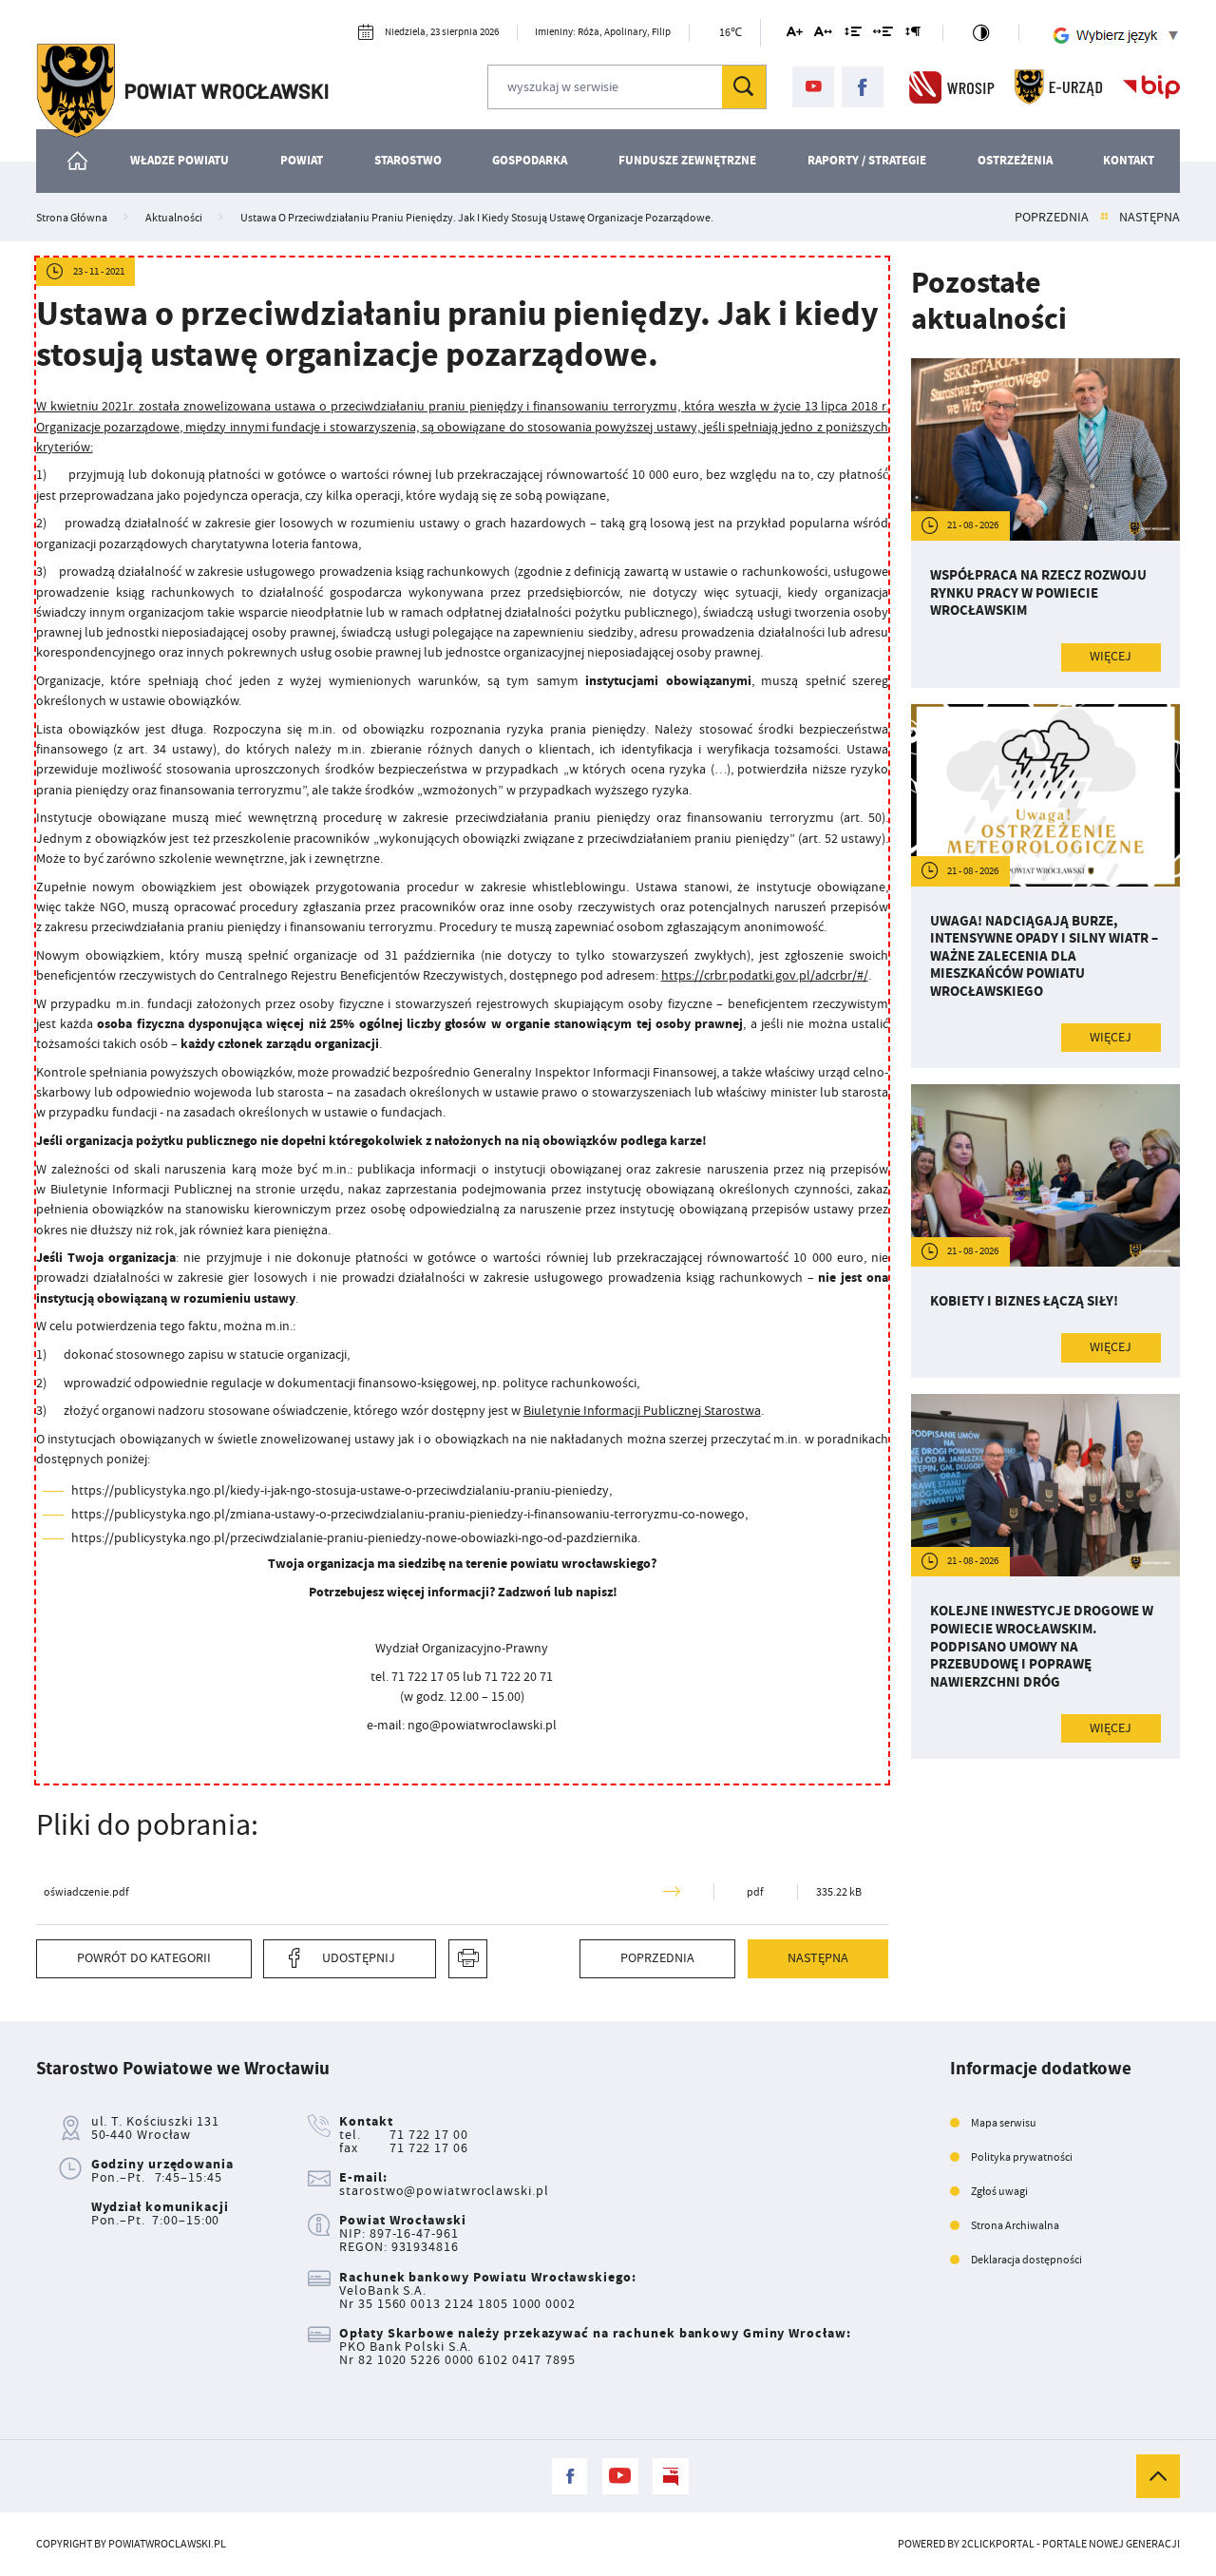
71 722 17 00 (429, 2135)
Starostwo (408, 160)
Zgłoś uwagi (999, 2191)
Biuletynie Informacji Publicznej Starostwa (642, 1410)
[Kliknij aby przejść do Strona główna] (79, 162)
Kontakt (1129, 160)
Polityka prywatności (1022, 2157)
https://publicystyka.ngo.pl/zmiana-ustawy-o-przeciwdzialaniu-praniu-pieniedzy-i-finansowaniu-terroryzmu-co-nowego (408, 1514)
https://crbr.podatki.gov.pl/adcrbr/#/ (765, 975)
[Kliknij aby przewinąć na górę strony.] (1158, 2476)
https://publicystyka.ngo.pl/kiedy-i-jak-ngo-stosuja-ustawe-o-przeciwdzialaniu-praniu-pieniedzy (340, 1490)
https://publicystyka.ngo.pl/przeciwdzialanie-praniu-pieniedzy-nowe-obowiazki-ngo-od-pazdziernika (354, 1537)
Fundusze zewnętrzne (687, 160)
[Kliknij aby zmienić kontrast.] (980, 33)
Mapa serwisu (1004, 2123)
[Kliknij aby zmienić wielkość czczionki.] (794, 35)
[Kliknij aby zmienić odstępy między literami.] (823, 35)
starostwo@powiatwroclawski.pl (444, 2191)
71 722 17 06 (429, 2148)
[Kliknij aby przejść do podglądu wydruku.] (468, 1959)
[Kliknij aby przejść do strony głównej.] (183, 90)
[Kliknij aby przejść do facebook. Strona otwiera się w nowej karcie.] (863, 87)
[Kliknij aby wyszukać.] (744, 86)
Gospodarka (530, 160)
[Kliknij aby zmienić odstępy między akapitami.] (913, 35)
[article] (1046, 523)
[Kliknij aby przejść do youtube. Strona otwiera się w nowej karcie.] (813, 87)
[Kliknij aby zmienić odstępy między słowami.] (883, 35)
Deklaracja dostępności (1026, 2260)
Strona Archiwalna (1015, 2225)
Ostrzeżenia (1015, 160)
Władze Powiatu (180, 160)
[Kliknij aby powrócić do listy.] (1104, 218)
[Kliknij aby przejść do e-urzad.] (1059, 86)
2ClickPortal (998, 2544)
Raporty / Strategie (867, 160)
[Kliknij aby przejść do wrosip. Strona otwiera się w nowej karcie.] (952, 86)
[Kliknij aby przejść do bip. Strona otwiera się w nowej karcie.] (1151, 86)
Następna (1149, 218)
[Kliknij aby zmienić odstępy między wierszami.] (853, 35)
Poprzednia (1052, 218)
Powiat (302, 160)
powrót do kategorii (144, 1958)
